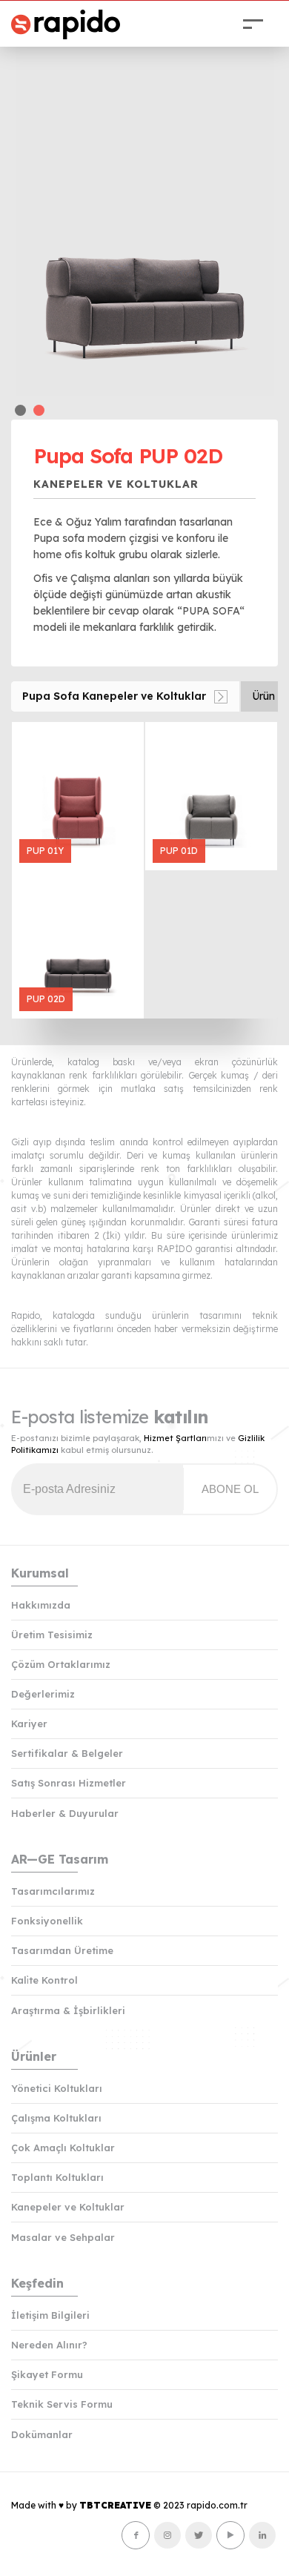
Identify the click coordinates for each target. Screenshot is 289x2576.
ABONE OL (230, 1489)
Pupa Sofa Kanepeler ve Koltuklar (114, 696)
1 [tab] (20, 410)
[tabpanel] (144, 216)
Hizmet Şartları (175, 1438)
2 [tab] (39, 410)
